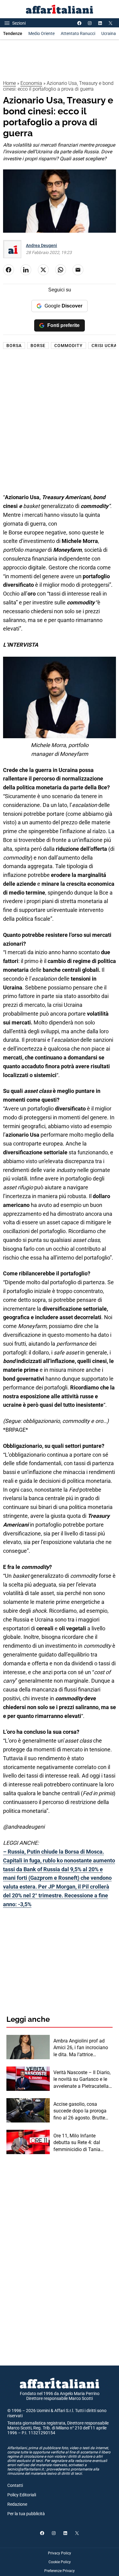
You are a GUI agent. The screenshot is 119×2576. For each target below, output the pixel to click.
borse (38, 346)
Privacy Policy (60, 2553)
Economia (31, 83)
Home (9, 83)
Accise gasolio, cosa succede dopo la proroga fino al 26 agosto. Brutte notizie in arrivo (80, 2111)
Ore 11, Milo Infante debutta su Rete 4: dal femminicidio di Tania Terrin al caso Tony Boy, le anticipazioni (81, 2143)
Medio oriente (41, 33)
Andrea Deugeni (41, 245)
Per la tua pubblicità (26, 2514)
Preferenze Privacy (60, 2571)
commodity (69, 346)
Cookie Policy (60, 2562)
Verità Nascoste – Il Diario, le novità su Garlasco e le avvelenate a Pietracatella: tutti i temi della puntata (82, 2080)
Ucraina (109, 33)
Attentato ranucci (78, 33)
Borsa (14, 346)
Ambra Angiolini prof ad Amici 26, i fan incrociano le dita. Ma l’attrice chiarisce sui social (81, 2048)
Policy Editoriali (22, 2495)
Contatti (15, 2485)
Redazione (17, 2504)
